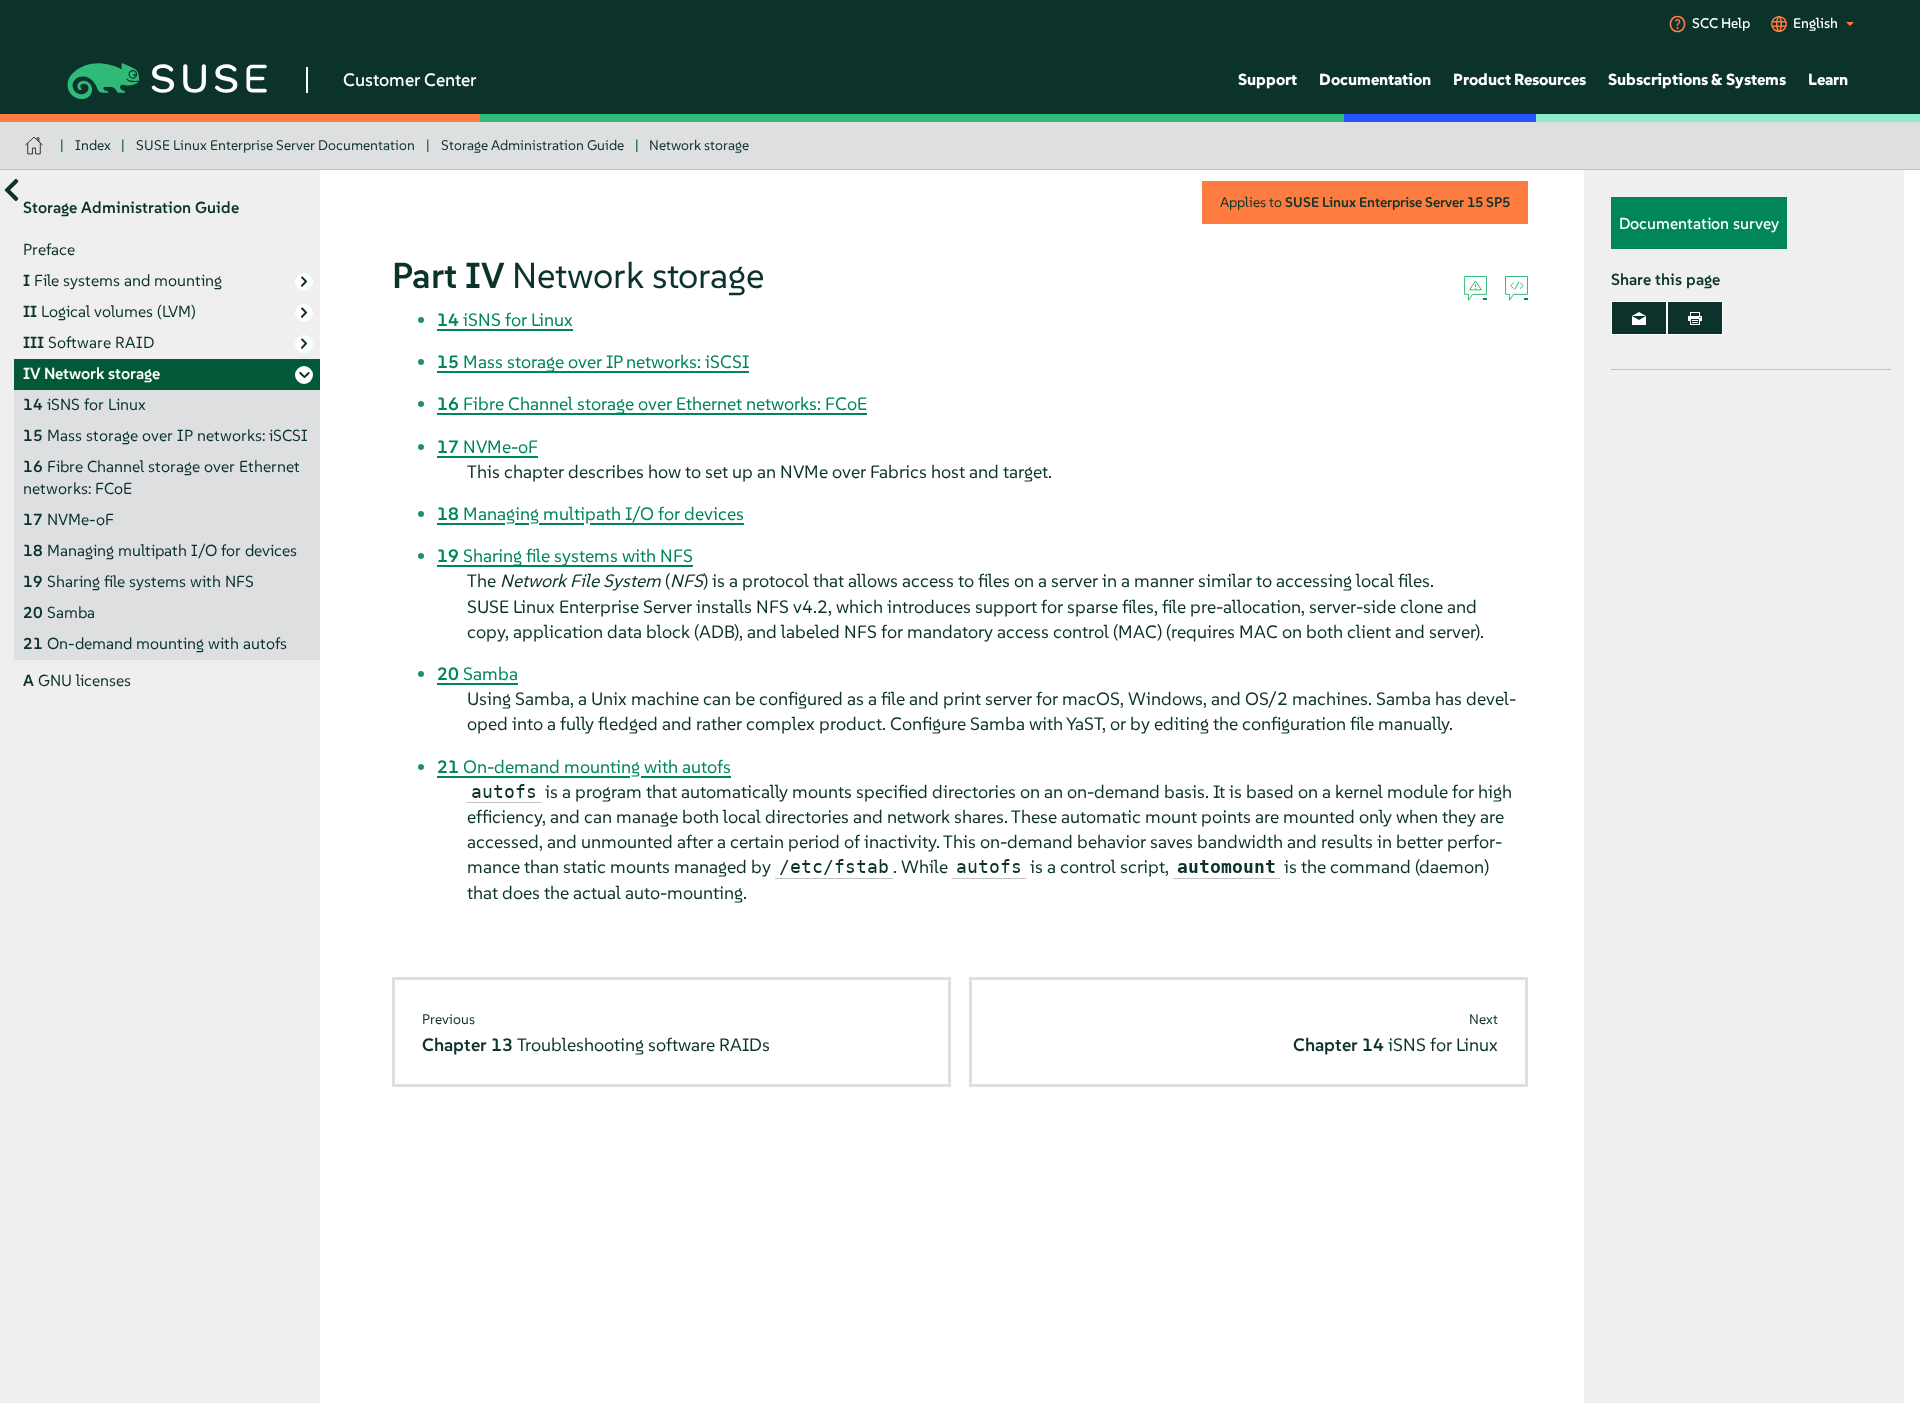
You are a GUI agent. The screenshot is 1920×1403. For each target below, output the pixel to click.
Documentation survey (1699, 223)
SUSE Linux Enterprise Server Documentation (275, 145)
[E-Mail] (1639, 318)
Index (93, 145)
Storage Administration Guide (532, 145)
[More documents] (11, 189)
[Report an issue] (1475, 289)
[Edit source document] (1516, 289)
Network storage (699, 145)
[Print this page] (1695, 318)
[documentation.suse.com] (36, 145)
